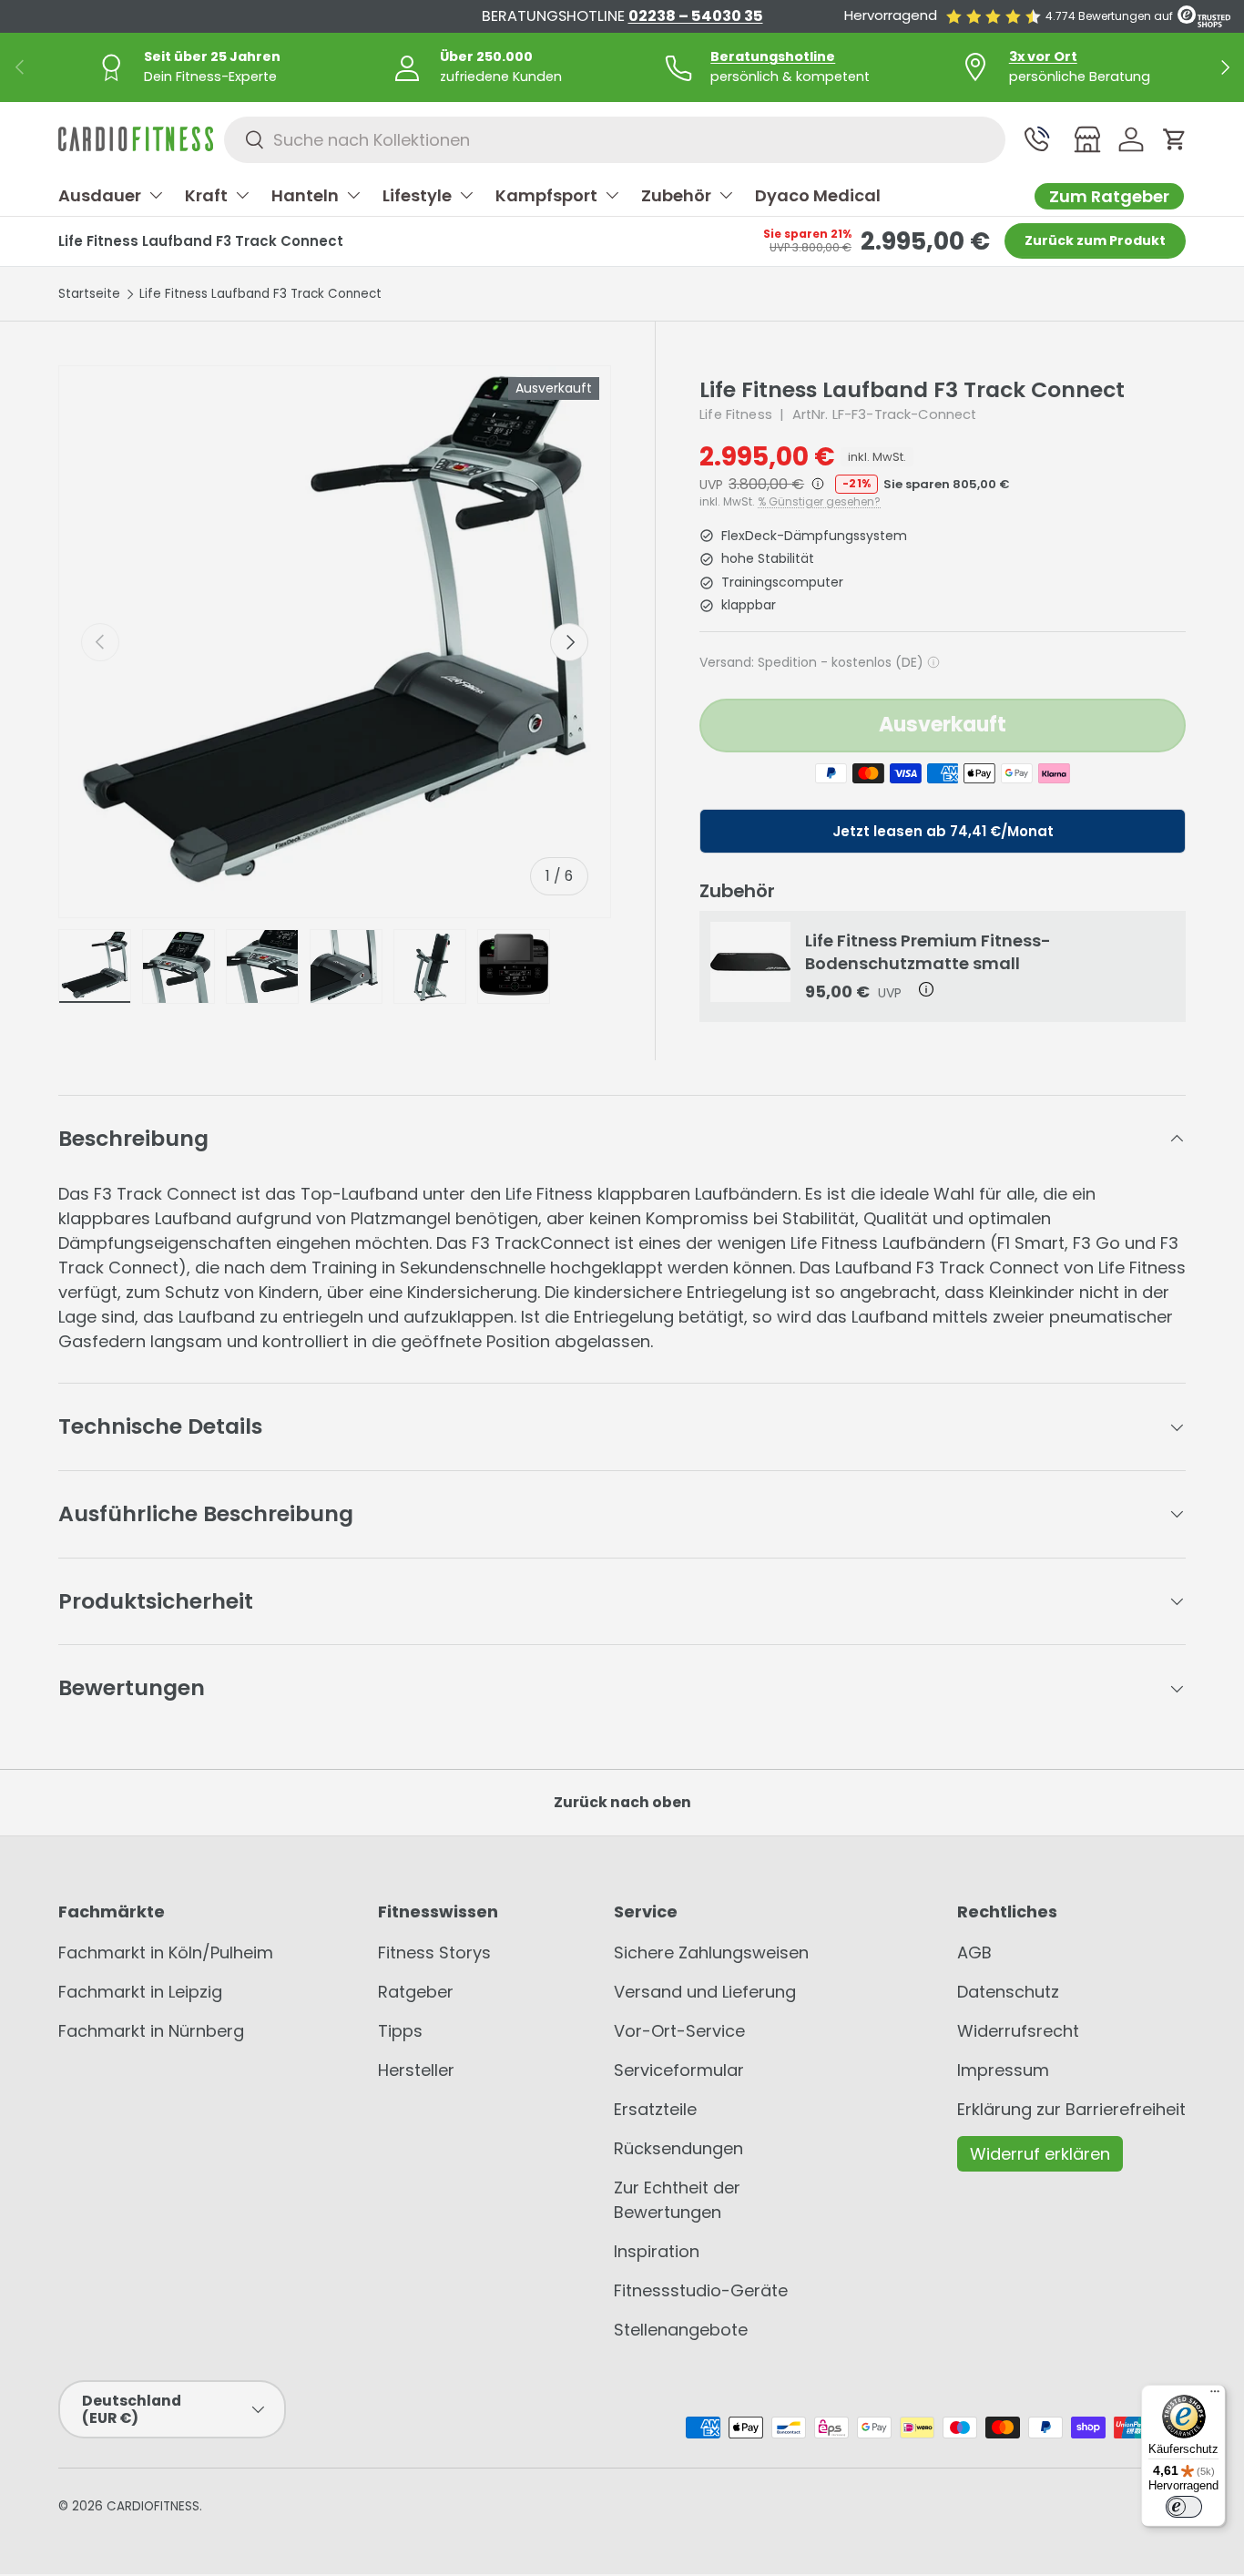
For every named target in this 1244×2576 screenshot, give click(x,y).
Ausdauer (100, 195)
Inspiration (657, 2251)
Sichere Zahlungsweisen (711, 1952)
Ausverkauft (943, 725)
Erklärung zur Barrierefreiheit (1071, 2109)
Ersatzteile (655, 2109)
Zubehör (676, 195)
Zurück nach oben (622, 1802)
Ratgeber (416, 1992)
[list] (335, 642)
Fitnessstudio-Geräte (701, 2290)
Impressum (1003, 2070)
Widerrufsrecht (1018, 2031)
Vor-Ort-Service (679, 2031)
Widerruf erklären (1040, 2154)
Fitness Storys (434, 1952)
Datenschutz (1008, 1992)
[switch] (1184, 2507)
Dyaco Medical (818, 195)
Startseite (89, 294)
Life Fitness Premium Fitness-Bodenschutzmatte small (928, 952)
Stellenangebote (681, 2330)
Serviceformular (679, 2070)
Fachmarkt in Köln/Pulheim (166, 1952)
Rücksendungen (678, 2148)
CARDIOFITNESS (153, 2506)
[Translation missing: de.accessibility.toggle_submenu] (156, 195)
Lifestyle (417, 195)
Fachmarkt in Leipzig (140, 1992)
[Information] (816, 484)
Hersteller (416, 2070)
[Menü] (1215, 2396)
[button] (1175, 139)
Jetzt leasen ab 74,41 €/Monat (943, 831)
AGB (974, 1952)
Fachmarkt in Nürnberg (151, 2031)
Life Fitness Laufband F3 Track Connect (260, 294)
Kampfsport (546, 195)
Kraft (206, 195)
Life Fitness (736, 414)
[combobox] (615, 140)
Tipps (400, 2031)
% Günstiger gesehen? (819, 502)
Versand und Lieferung (705, 1992)
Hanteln (305, 195)
